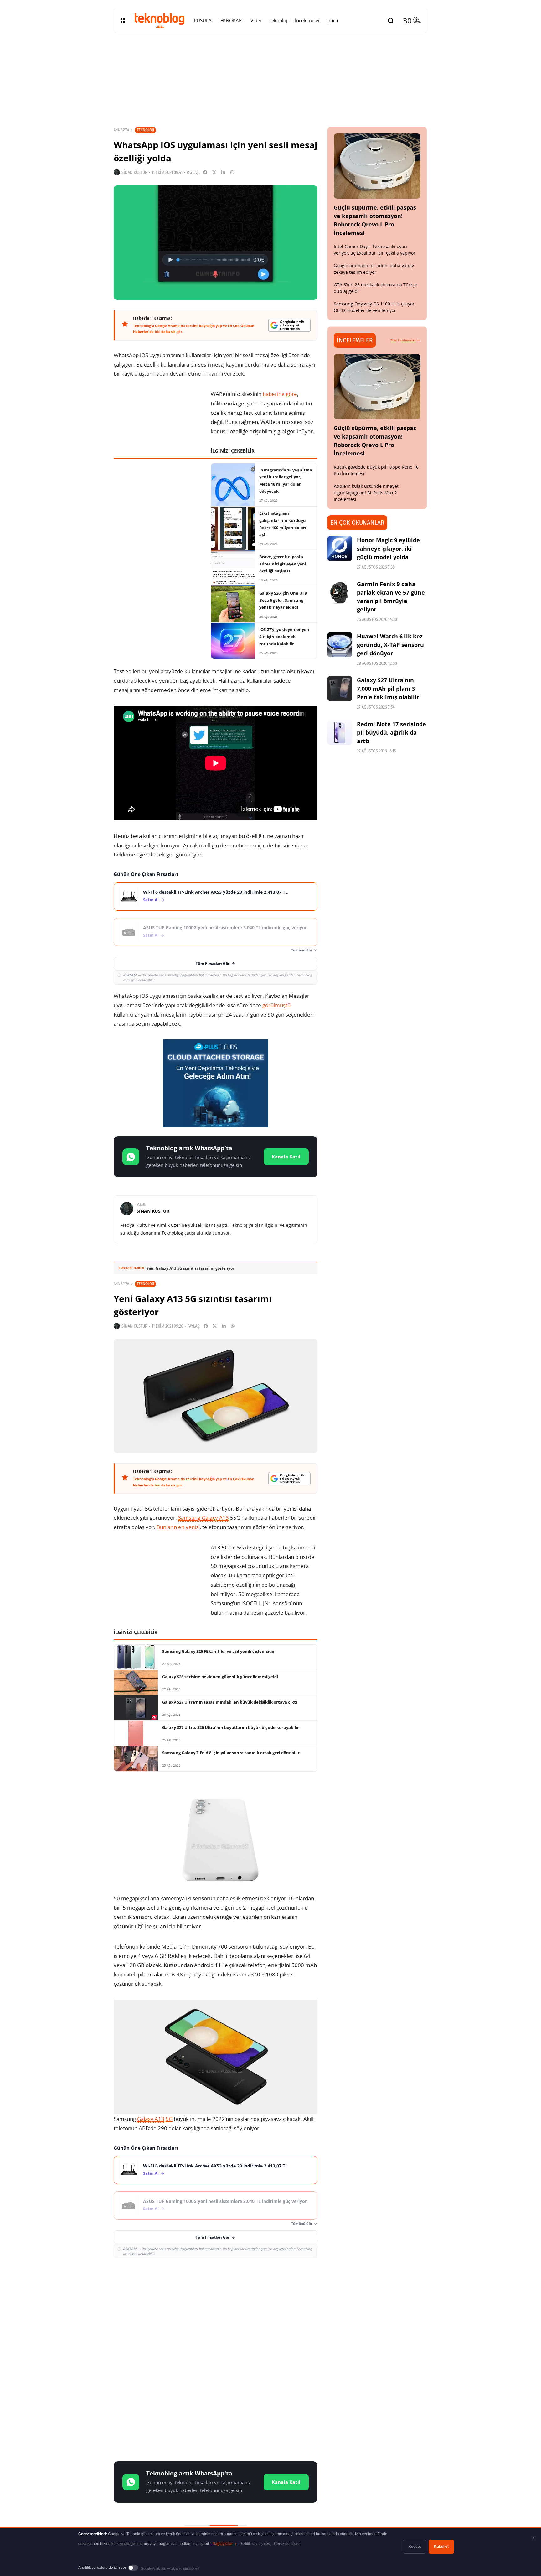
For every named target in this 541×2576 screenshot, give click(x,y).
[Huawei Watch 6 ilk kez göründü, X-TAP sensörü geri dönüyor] (340, 645)
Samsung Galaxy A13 (204, 1518)
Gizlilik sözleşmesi (255, 2544)
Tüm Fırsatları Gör (213, 963)
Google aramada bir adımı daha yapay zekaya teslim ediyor (374, 269)
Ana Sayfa (121, 130)
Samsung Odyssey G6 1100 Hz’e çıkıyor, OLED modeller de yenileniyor (375, 307)
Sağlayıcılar (224, 2544)
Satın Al (151, 900)
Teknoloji (145, 130)
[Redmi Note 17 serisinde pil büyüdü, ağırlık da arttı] (340, 732)
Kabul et (441, 2547)
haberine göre (280, 394)
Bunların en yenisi (178, 1527)
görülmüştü (276, 1005)
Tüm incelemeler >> (405, 340)
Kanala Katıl (286, 1157)
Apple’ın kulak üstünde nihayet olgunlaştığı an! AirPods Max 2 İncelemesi (366, 493)
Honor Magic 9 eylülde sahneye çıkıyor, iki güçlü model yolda (388, 549)
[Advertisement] (216, 2308)
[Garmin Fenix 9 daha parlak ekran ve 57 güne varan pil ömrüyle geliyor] (340, 592)
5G (169, 2119)
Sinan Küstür (134, 172)
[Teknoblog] (159, 20)
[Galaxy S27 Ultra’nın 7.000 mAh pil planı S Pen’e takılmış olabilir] (340, 689)
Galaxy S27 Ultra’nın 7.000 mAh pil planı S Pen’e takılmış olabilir (388, 689)
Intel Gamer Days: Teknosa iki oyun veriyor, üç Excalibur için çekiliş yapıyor (375, 250)
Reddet (415, 2547)
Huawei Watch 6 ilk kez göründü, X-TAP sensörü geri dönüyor (390, 645)
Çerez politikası (287, 2544)
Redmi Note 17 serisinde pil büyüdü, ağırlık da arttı (392, 732)
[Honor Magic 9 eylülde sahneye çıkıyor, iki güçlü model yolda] (340, 549)
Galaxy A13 (151, 2119)
